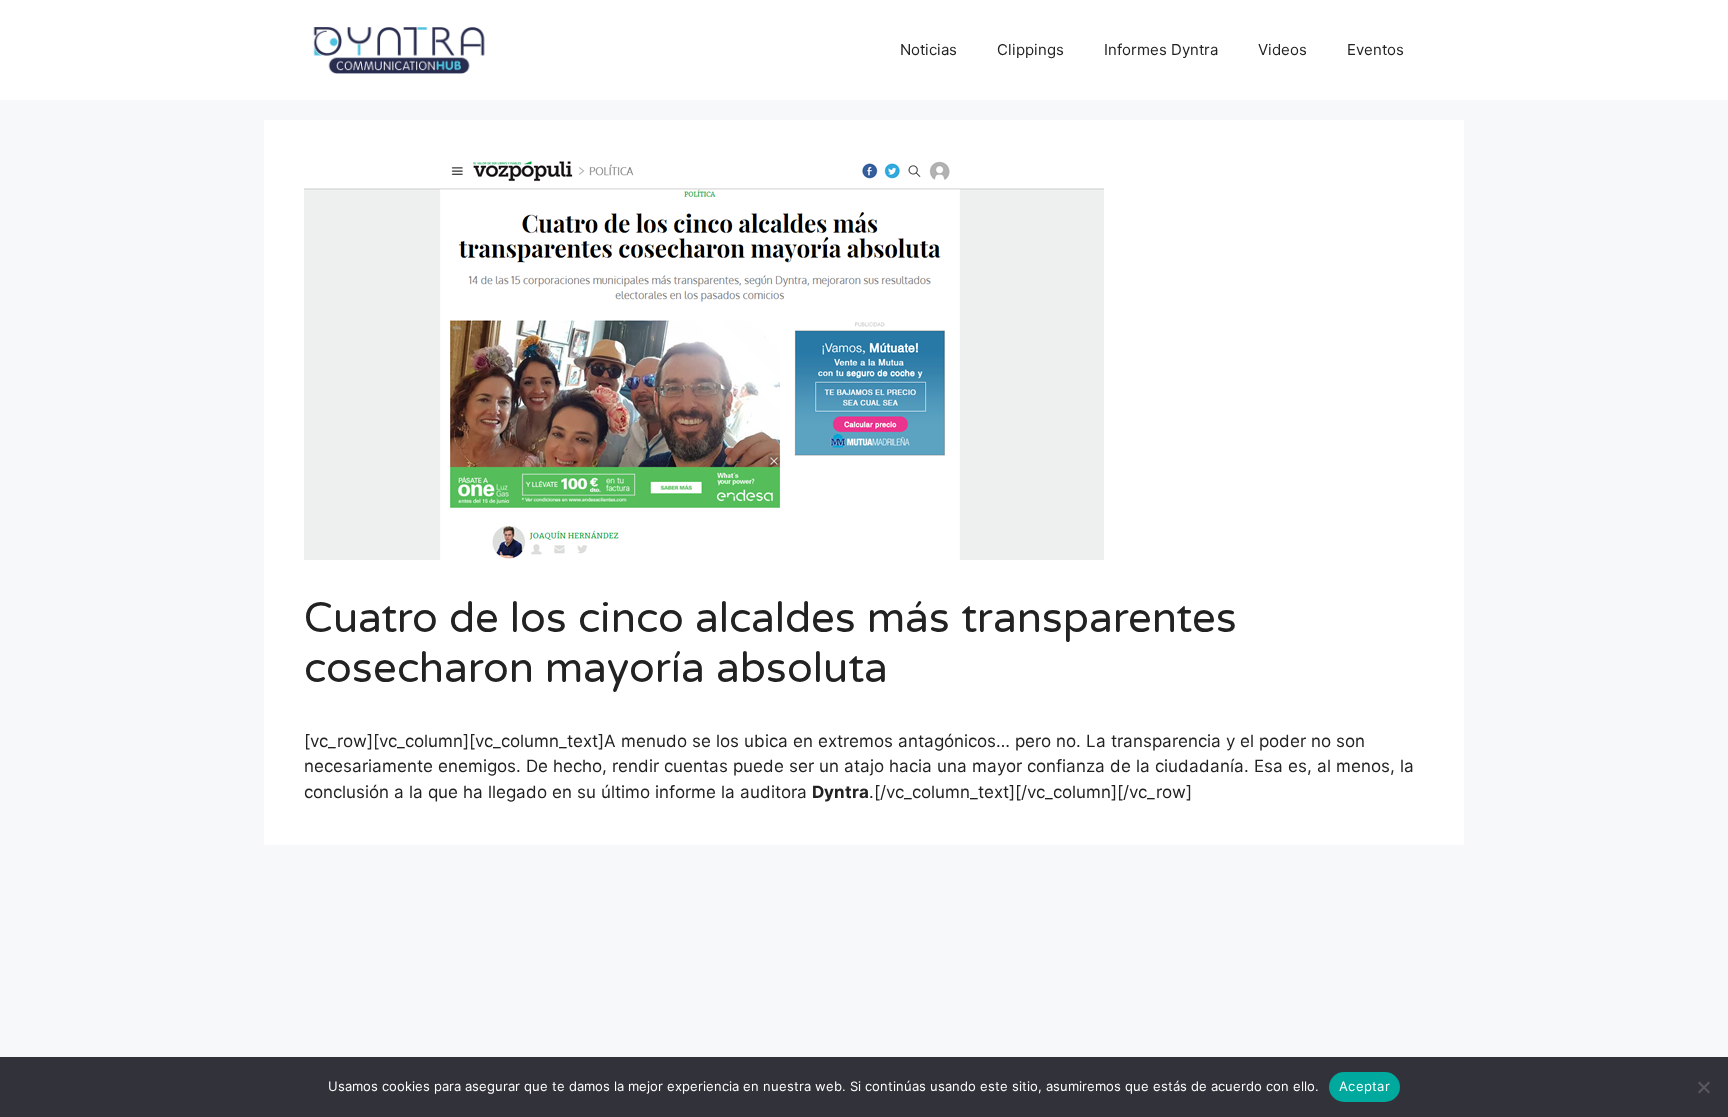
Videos (1282, 49)
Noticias (928, 49)
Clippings (1030, 49)
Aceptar (1364, 1086)
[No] (1703, 1087)
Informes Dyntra (1161, 49)
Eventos (1375, 49)
